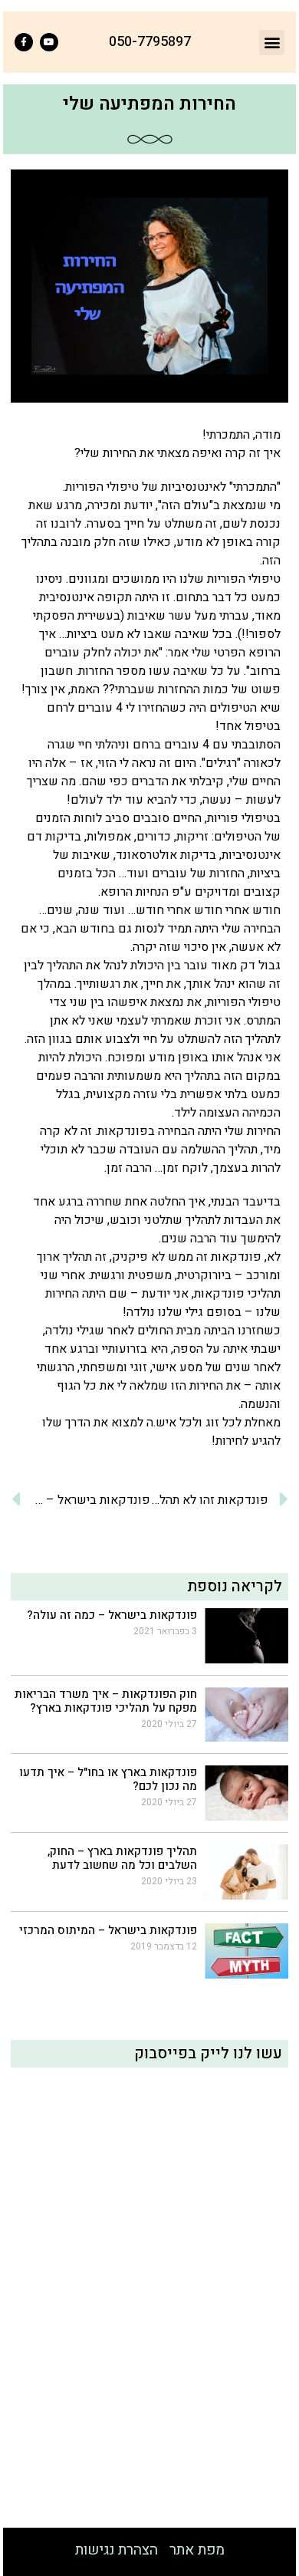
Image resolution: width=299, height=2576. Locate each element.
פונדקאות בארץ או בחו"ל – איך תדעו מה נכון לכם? (108, 1779)
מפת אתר (197, 2550)
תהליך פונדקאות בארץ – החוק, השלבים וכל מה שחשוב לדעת (122, 1858)
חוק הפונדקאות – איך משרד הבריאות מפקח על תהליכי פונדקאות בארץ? (106, 1701)
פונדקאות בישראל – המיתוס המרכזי (108, 1930)
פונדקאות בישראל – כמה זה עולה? (112, 1615)
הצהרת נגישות (117, 2550)
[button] (272, 43)
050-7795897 (150, 42)
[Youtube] (49, 42)
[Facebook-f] (24, 42)
